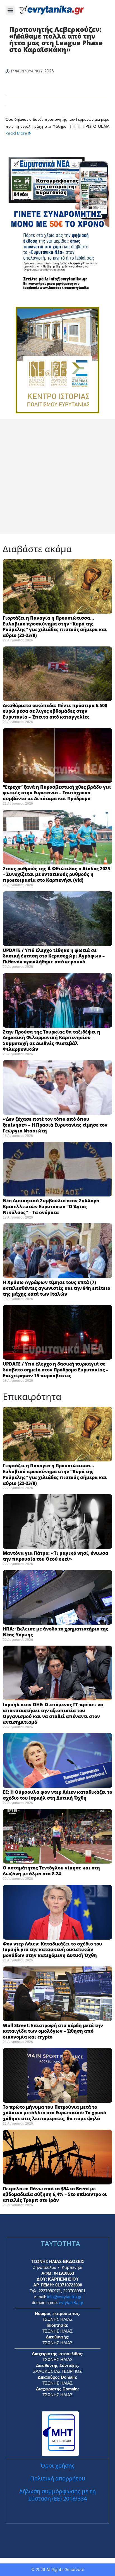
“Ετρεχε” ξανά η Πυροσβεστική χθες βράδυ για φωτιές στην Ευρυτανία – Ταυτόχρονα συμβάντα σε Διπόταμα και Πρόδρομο (57, 793)
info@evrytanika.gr (64, 2297)
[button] (10, 10)
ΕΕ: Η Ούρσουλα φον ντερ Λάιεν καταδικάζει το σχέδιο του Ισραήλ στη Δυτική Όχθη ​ (57, 1795)
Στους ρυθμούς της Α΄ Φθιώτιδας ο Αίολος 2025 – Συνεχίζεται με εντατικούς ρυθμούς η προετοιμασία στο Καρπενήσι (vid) (56, 875)
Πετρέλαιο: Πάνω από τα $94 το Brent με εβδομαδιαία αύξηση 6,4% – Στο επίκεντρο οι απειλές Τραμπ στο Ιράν (55, 2195)
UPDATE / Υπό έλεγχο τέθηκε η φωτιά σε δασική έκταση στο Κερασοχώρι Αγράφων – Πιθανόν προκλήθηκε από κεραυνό (54, 956)
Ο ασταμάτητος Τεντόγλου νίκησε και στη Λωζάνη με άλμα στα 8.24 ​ (51, 1871)
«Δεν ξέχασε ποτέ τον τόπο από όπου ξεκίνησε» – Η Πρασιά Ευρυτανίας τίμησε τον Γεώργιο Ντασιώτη (55, 1125)
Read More (16, 133)
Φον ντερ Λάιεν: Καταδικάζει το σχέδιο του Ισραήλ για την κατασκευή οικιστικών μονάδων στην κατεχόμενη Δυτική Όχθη (52, 1950)
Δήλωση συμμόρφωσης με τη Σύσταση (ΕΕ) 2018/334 (57, 2495)
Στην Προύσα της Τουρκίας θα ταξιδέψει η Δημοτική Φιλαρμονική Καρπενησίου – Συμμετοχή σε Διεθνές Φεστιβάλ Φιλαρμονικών (51, 1041)
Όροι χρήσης (57, 2465)
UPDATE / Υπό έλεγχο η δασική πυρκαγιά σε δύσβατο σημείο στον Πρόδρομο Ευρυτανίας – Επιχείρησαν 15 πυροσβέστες (56, 1370)
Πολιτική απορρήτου (58, 2478)
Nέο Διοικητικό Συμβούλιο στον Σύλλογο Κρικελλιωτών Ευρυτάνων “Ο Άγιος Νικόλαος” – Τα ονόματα (51, 1207)
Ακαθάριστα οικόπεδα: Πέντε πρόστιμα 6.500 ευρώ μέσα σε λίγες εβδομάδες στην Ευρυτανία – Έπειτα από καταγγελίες (55, 711)
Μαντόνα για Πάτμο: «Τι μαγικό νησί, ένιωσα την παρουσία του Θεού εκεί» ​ (56, 1556)
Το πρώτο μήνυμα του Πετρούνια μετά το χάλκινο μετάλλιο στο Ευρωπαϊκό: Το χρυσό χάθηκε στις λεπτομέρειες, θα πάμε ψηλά (54, 2113)
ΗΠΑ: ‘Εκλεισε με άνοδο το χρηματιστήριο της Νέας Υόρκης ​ (56, 1632)
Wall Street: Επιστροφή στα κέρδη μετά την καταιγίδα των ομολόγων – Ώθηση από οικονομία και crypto (53, 2031)
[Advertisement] (57, 477)
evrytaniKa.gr (71, 2303)
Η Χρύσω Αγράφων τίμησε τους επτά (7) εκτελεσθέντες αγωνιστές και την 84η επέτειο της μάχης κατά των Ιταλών (57, 1288)
